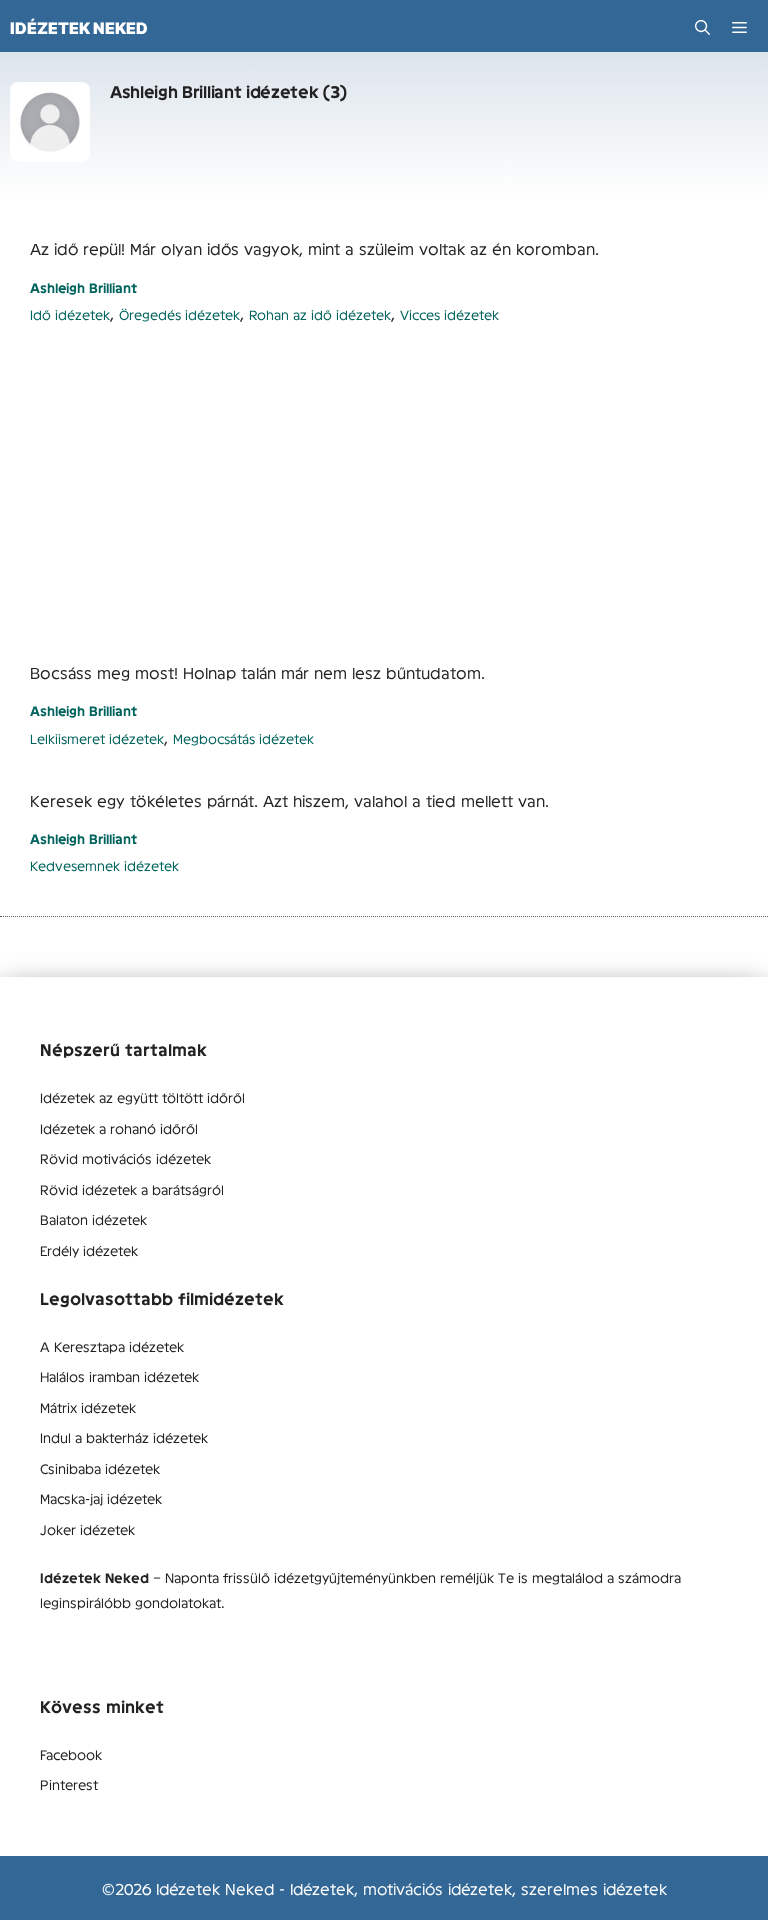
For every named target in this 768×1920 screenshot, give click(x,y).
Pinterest (69, 1784)
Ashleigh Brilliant (83, 287)
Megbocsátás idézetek (243, 738)
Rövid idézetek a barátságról (132, 1189)
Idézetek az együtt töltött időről (142, 1097)
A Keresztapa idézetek (112, 1346)
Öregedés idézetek (179, 314)
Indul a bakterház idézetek (124, 1437)
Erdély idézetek (89, 1250)
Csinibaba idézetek (100, 1468)
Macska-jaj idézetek (101, 1498)
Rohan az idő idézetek (320, 314)
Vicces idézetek (449, 314)
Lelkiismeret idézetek (97, 738)
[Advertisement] (384, 493)
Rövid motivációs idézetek (125, 1158)
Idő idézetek (70, 314)
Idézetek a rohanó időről (119, 1128)
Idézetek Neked (79, 28)
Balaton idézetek (93, 1219)
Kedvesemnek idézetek (104, 865)
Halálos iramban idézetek (119, 1376)
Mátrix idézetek (88, 1407)
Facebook (71, 1754)
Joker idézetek (87, 1529)
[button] (702, 27)
